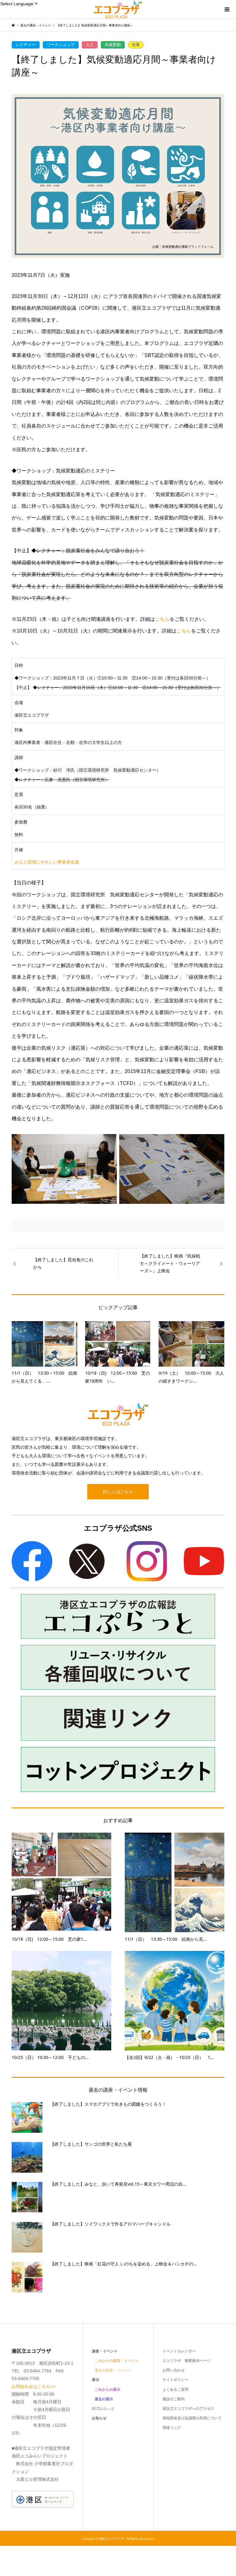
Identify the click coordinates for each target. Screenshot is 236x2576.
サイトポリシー (175, 2380)
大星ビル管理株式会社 (37, 2479)
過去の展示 (104, 2399)
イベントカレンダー (179, 2351)
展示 (96, 2380)
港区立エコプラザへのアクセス (188, 2409)
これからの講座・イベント (117, 2361)
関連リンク (172, 2428)
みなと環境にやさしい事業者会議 (47, 862)
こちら (162, 619)
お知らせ (99, 2418)
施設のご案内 (174, 2399)
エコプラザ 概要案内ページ (187, 2361)
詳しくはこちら (118, 1492)
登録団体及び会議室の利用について (192, 2418)
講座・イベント (105, 2351)
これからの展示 (108, 2390)
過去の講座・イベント (113, 2370)
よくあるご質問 (175, 2390)
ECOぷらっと (103, 2409)
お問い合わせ (174, 2370)
